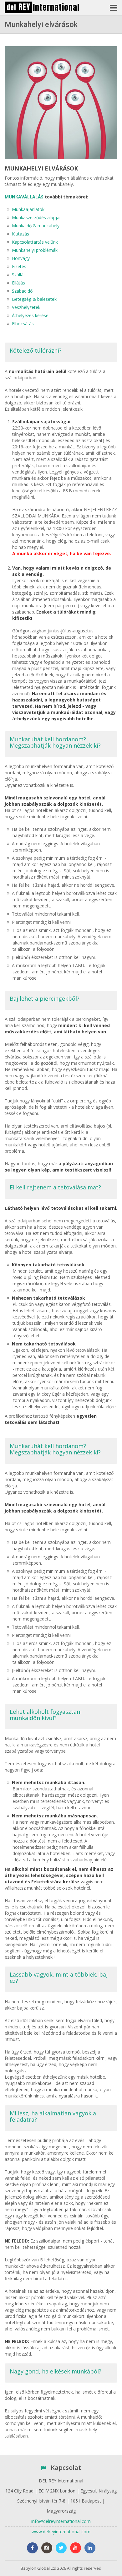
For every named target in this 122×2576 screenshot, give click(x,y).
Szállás (19, 275)
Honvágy (21, 258)
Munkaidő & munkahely (36, 226)
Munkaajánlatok (28, 209)
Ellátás (18, 283)
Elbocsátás (23, 324)
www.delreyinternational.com (61, 2532)
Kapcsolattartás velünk (35, 242)
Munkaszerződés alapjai (36, 217)
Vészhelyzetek (26, 307)
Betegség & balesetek (34, 299)
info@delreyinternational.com (61, 2521)
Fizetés (19, 266)
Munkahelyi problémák (35, 250)
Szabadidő (22, 291)
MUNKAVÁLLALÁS (24, 197)
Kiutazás (20, 234)
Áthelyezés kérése (30, 315)
